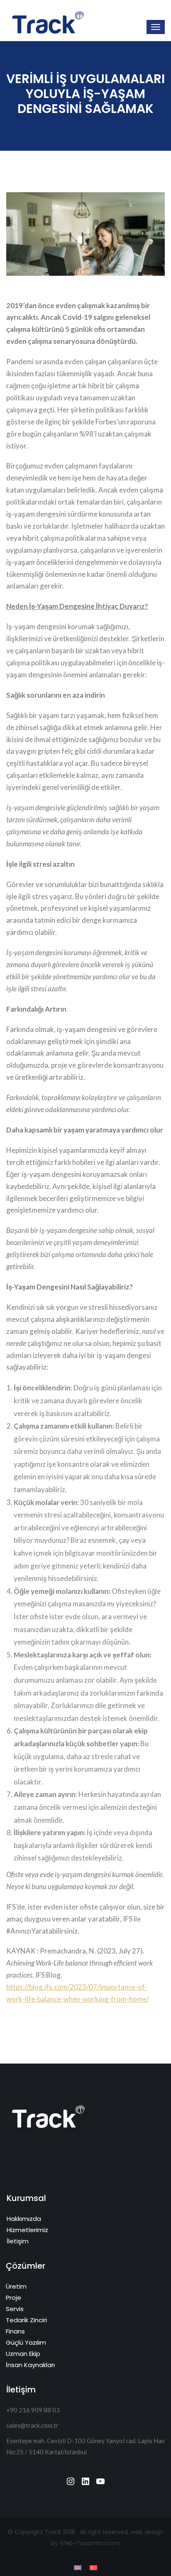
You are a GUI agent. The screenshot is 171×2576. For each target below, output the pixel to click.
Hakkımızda (24, 2219)
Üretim (16, 2286)
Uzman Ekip (23, 2354)
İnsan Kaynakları (30, 2365)
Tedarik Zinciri (26, 2320)
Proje (13, 2298)
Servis (15, 2309)
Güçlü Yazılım (26, 2342)
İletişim (18, 2241)
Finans (15, 2331)
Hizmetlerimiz (27, 2230)
